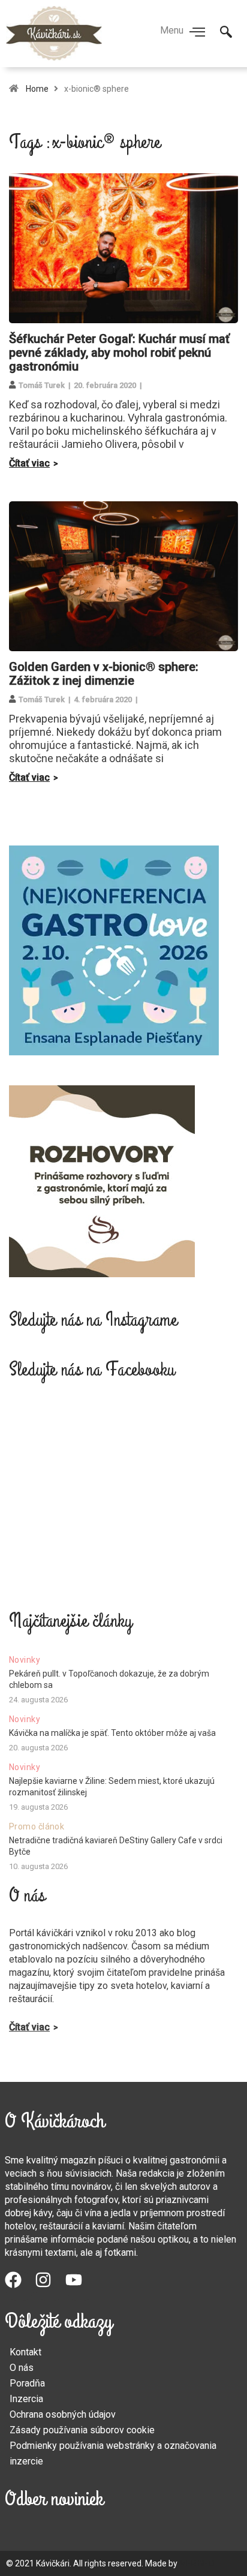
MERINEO (197, 2563)
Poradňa (27, 2383)
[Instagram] (50, 2286)
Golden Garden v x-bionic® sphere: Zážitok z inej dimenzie (104, 674)
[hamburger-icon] (198, 33)
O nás (22, 2368)
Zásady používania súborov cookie (82, 2430)
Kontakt (25, 2352)
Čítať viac (29, 463)
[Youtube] (80, 2286)
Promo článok (37, 1826)
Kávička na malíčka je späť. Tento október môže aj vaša (112, 1733)
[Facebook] (20, 2286)
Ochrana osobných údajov (63, 2414)
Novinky (25, 1660)
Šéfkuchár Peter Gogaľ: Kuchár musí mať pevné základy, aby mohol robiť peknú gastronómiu (119, 353)
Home (37, 89)
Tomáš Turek (42, 385)
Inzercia (26, 2399)
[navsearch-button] (226, 33)
